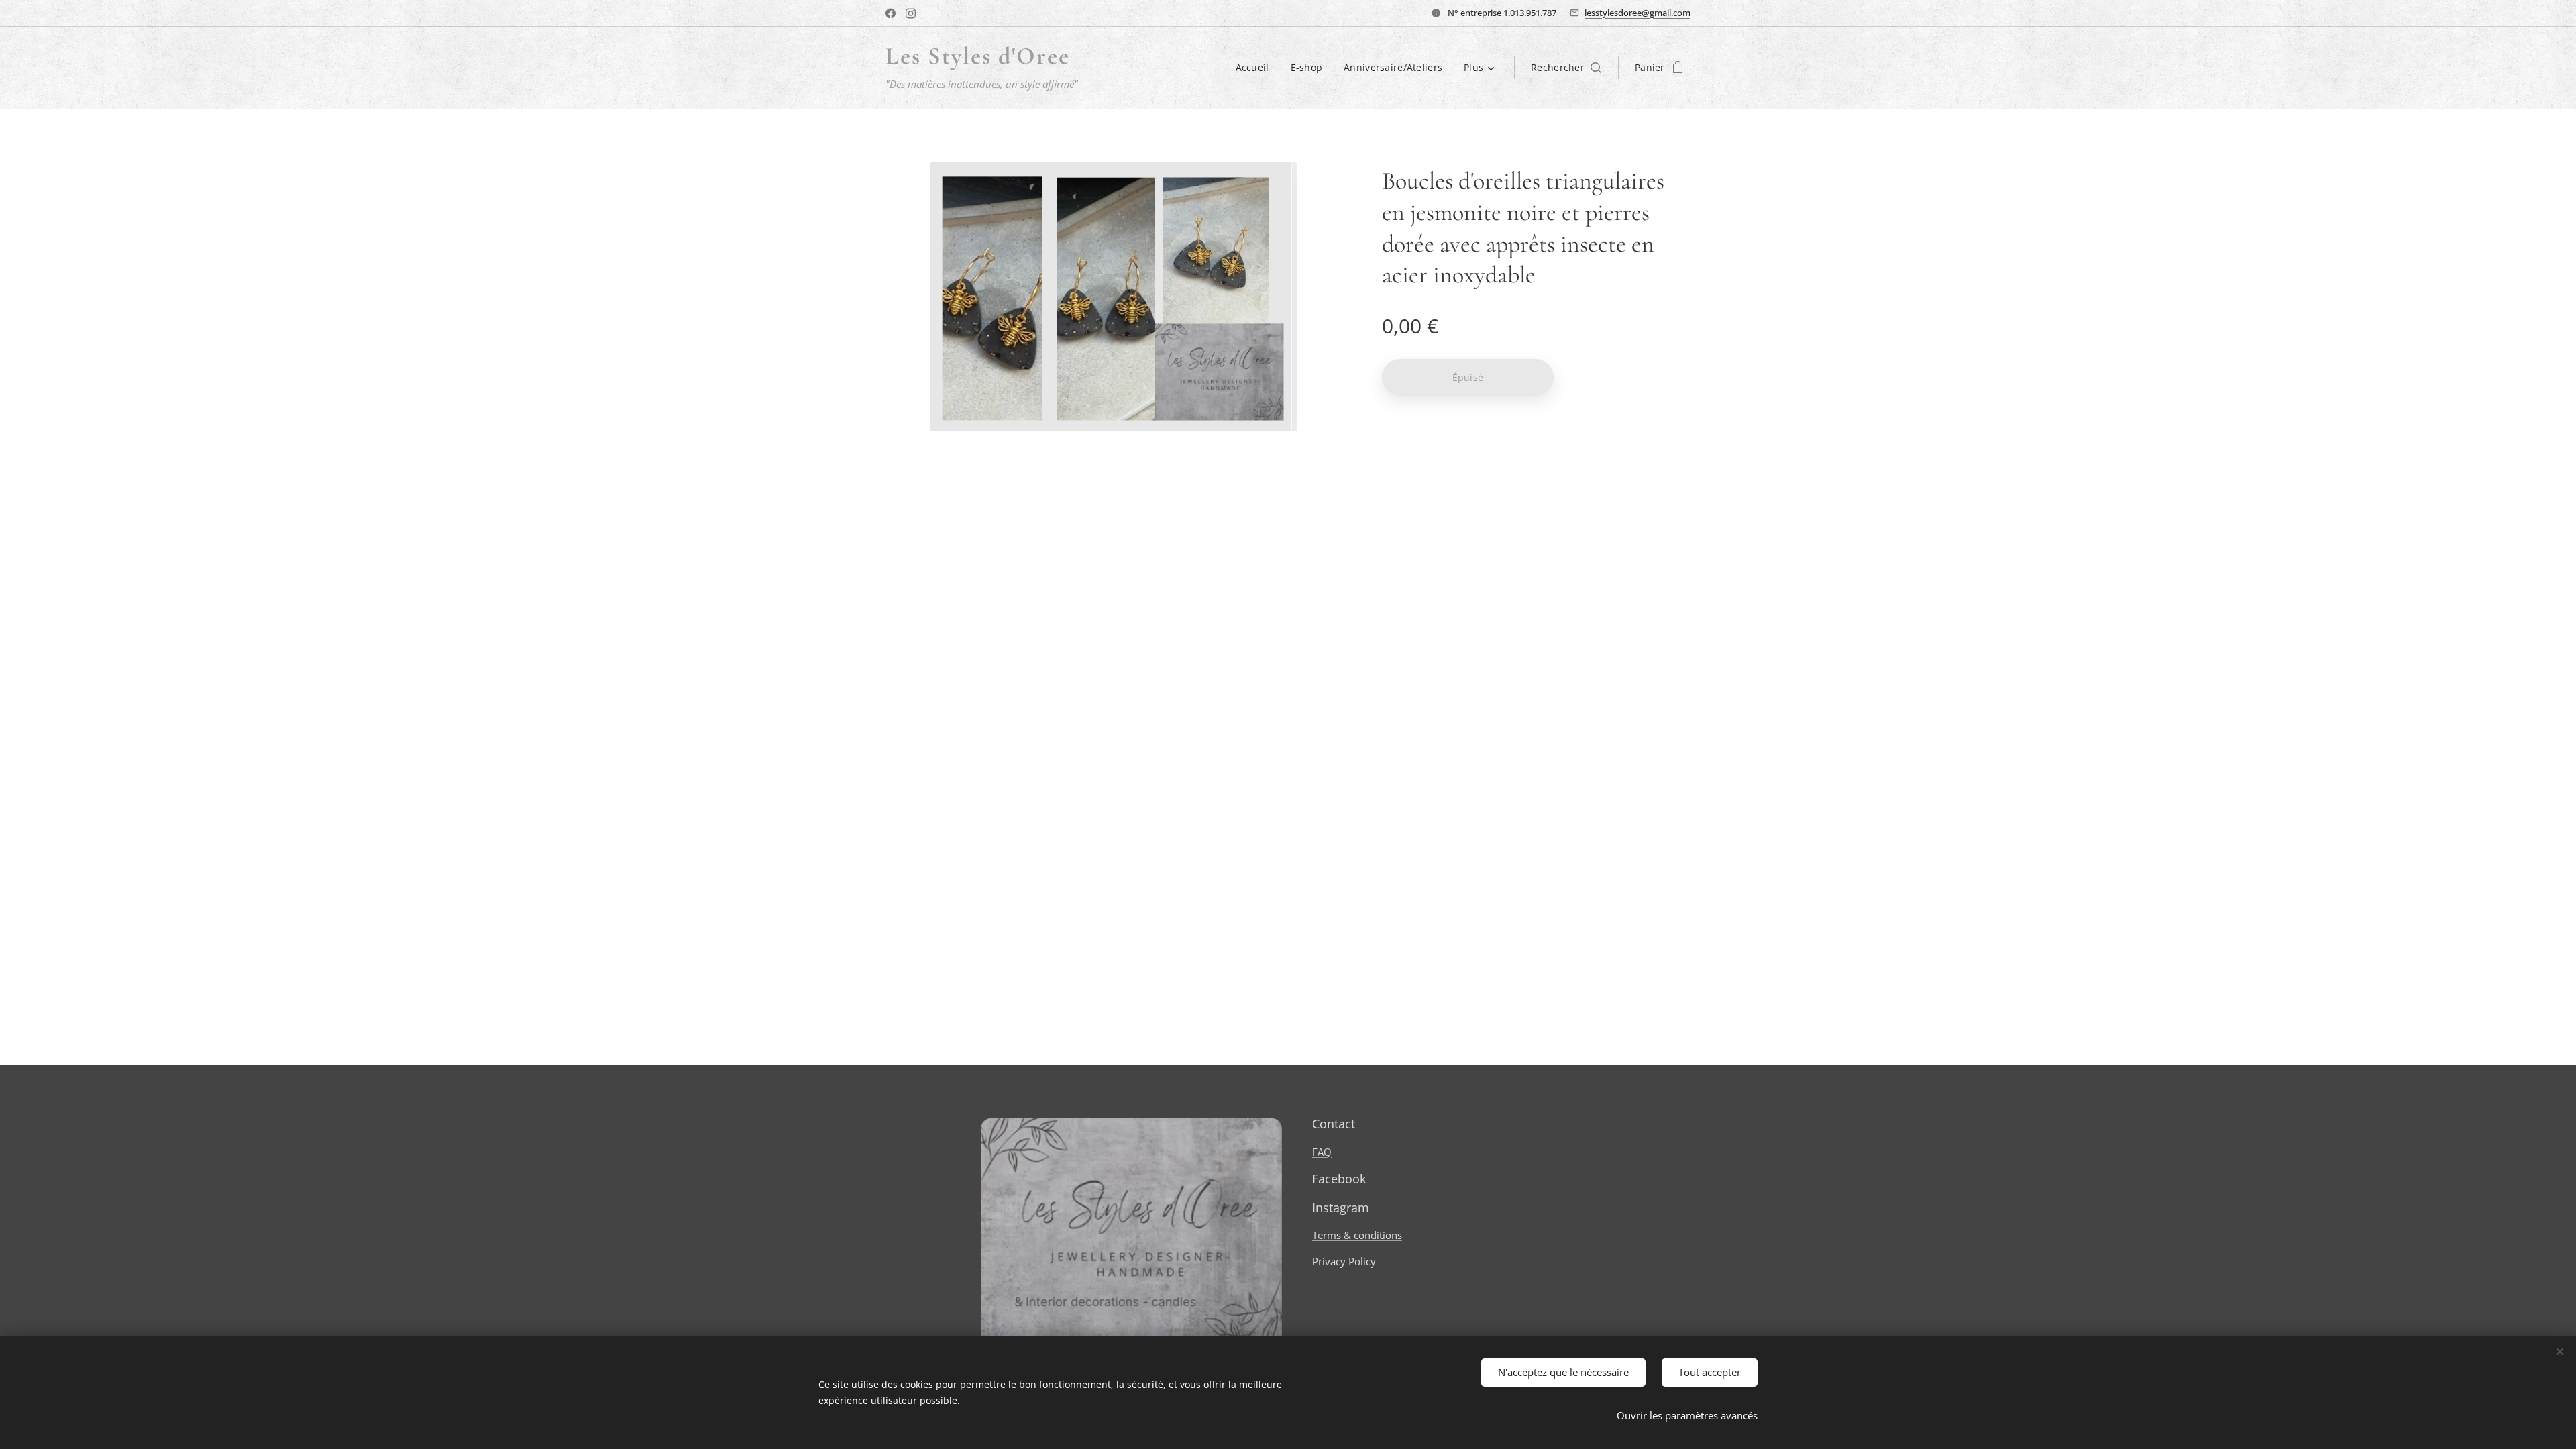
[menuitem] (1256, 68)
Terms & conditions (1357, 1235)
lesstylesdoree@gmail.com (1638, 13)
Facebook (1339, 1179)
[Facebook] (891, 13)
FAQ (1322, 1152)
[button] (1566, 68)
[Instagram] (911, 13)
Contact (1334, 1124)
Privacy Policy (1344, 1261)
